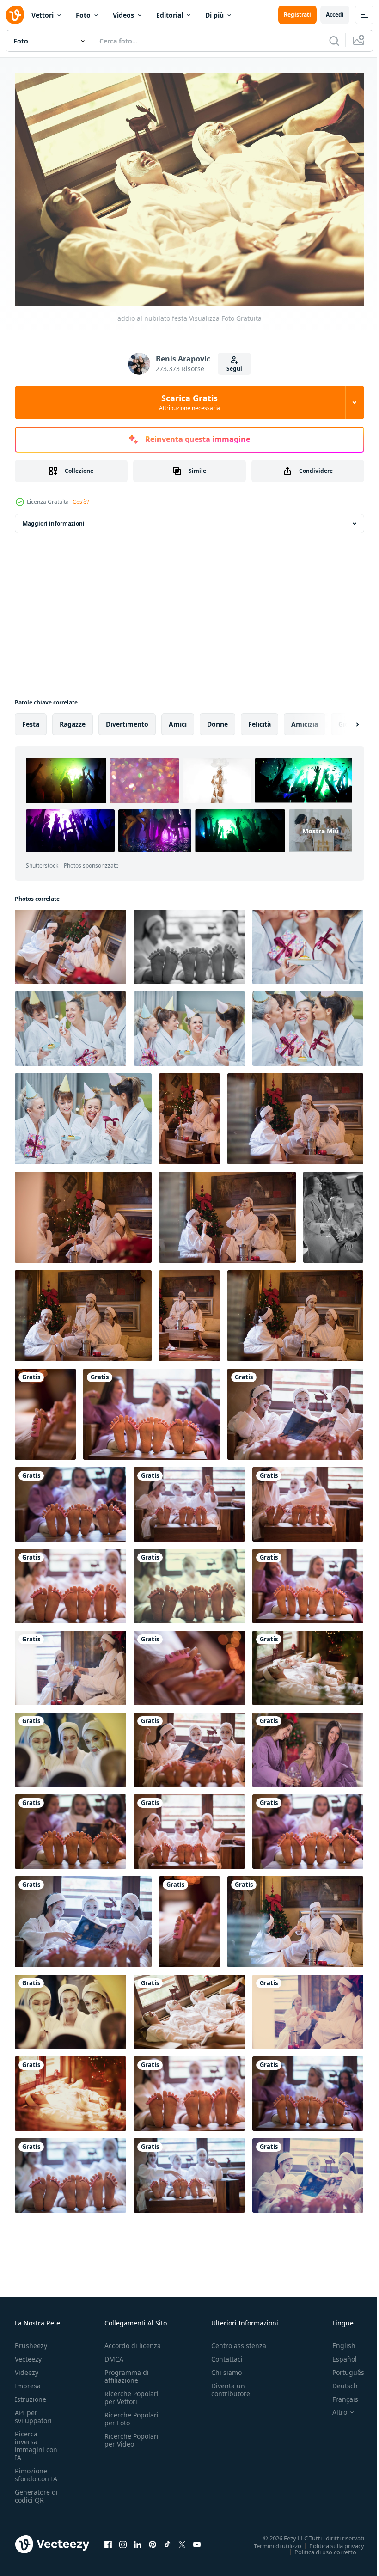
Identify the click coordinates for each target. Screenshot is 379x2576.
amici (178, 719)
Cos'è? (81, 502)
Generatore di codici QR (36, 2491)
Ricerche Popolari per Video (131, 2435)
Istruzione (31, 2395)
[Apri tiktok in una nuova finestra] (167, 2540)
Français (338, 2395)
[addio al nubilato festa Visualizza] (189, 1582)
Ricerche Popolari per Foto (131, 2414)
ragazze (73, 719)
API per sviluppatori (33, 2412)
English (337, 2341)
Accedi (335, 15)
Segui (234, 369)
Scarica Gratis (189, 402)
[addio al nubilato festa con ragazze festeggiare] (70, 942)
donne (217, 719)
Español (338, 2354)
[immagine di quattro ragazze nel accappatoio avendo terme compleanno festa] (308, 942)
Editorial (170, 15)
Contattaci (227, 2354)
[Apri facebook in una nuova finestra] (108, 2540)
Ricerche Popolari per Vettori (131, 2393)
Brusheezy (31, 2341)
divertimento (127, 719)
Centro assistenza (239, 2341)
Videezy (27, 2368)
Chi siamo (226, 2368)
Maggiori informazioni (54, 519)
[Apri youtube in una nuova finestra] (197, 2540)
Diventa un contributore (231, 2385)
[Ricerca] (334, 41)
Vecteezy (28, 2354)
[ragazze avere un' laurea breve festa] (189, 1114)
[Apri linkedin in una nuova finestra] (138, 2540)
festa (31, 719)
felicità (260, 719)
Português (341, 2368)
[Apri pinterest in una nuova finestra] (153, 2540)
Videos (123, 15)
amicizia (305, 719)
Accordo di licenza (133, 2341)
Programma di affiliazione (127, 2372)
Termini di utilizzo (271, 2541)
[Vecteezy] (15, 15)
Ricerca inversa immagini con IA (36, 2441)
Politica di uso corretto (318, 2547)
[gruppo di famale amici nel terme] (189, 942)
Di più (214, 15)
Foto (83, 15)
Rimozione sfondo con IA (36, 2470)
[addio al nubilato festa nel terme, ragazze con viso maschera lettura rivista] (83, 1917)
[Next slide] (342, 720)
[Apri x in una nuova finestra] (182, 2540)
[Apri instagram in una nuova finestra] (123, 2540)
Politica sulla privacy (330, 2541)
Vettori (43, 15)
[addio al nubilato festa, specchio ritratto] (70, 1745)
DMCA (114, 2354)
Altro (333, 2408)
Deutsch (338, 2381)
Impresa (28, 2381)
